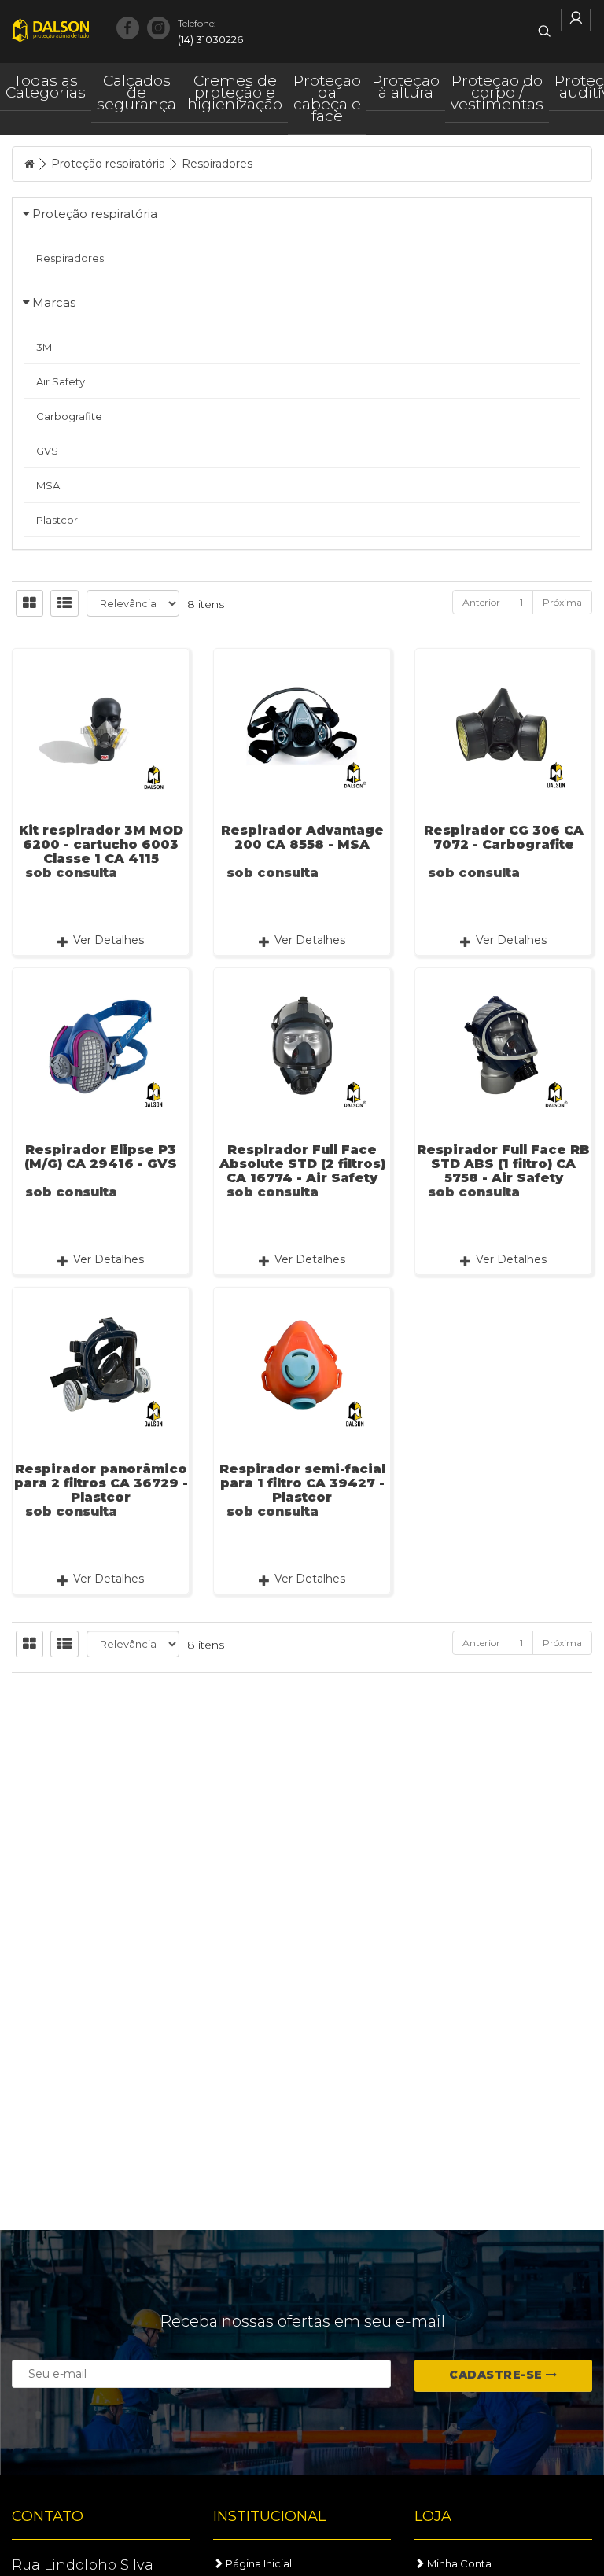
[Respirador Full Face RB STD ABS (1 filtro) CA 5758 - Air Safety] (503, 1045)
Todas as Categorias (46, 87)
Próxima (562, 602)
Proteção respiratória (108, 164)
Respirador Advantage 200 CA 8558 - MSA (302, 837)
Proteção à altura (406, 87)
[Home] (29, 164)
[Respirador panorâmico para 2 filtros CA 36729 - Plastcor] (101, 1364)
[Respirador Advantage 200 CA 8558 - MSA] (302, 726)
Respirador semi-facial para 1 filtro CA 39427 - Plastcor (302, 1483)
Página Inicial (258, 2563)
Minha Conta (458, 2563)
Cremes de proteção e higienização (235, 92)
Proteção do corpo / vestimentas (497, 92)
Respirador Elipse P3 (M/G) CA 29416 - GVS (101, 1157)
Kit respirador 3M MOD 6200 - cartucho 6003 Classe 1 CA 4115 (101, 844)
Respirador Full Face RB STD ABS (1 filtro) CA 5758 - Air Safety (503, 1164)
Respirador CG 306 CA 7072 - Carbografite (504, 837)
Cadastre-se (497, 2375)
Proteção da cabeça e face (327, 98)
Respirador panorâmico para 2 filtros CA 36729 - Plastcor (101, 1483)
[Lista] (64, 603)
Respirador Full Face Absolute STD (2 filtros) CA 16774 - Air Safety (302, 1164)
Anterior (481, 602)
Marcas (54, 302)
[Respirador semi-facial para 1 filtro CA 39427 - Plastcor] (302, 1364)
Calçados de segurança (136, 92)
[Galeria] (29, 603)
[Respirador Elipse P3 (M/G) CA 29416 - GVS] (101, 1045)
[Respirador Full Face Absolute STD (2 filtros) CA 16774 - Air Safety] (302, 1045)
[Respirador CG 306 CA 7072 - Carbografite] (503, 726)
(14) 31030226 (210, 31)
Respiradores (217, 164)
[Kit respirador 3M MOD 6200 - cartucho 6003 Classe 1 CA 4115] (101, 726)
